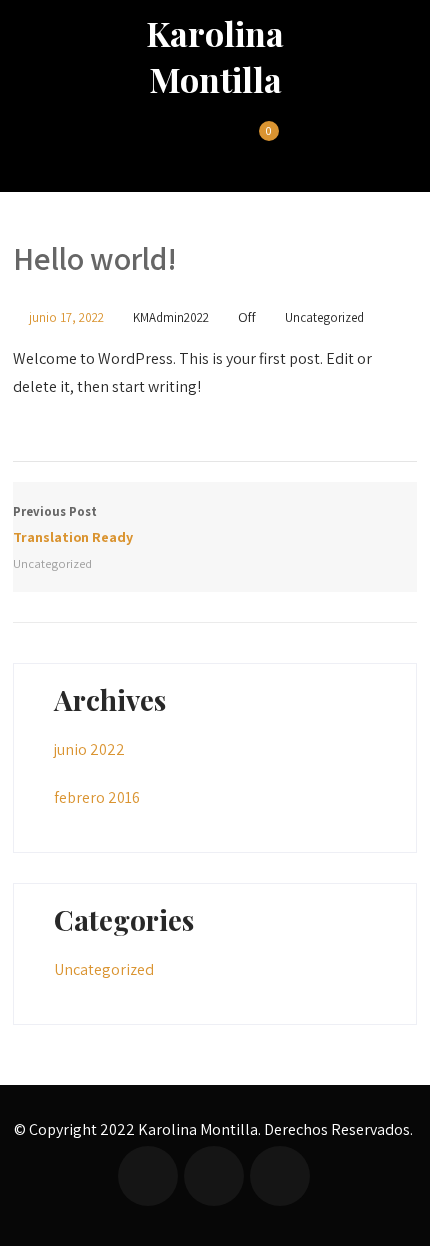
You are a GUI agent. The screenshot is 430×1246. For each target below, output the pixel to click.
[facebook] (148, 1176)
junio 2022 (89, 749)
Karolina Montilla (215, 56)
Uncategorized (324, 317)
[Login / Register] (218, 144)
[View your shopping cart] (257, 144)
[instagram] (214, 1176)
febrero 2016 (97, 797)
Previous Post (73, 524)
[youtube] (280, 1176)
